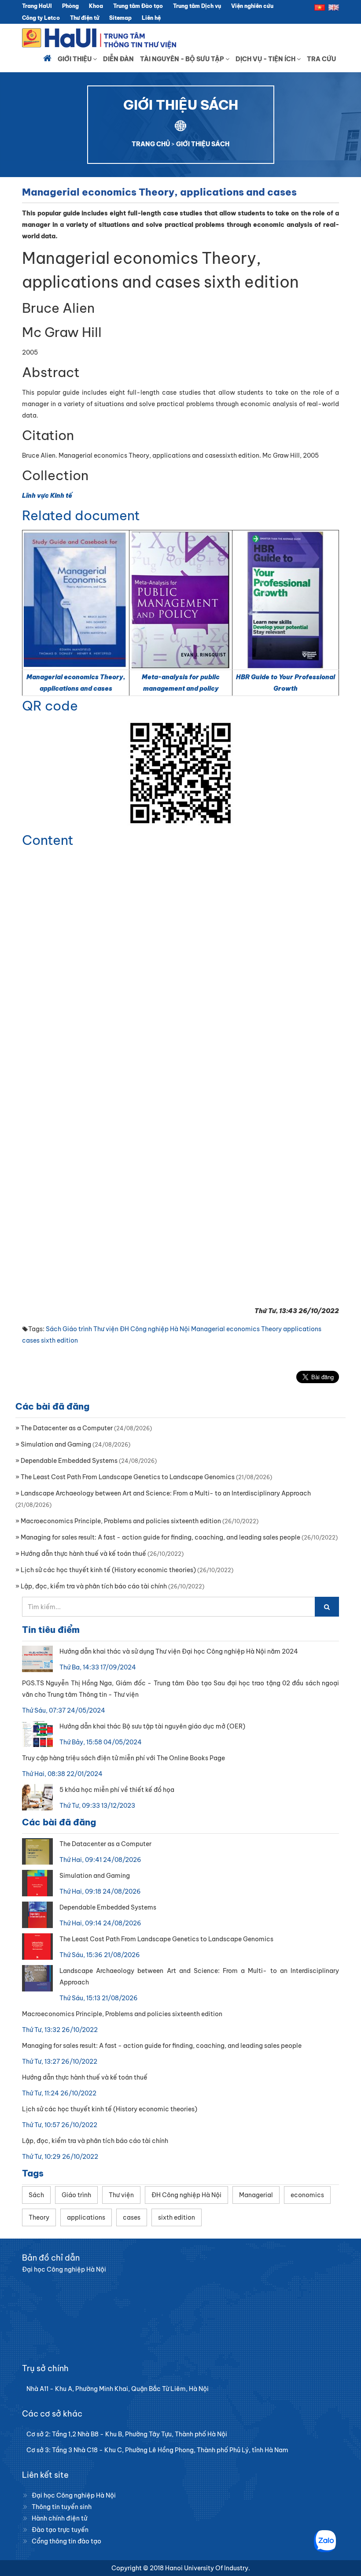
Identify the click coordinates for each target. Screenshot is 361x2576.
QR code (50, 706)
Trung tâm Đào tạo (138, 6)
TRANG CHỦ (151, 144)
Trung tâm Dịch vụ (197, 6)
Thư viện (106, 1329)
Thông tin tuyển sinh (62, 2507)
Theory (271, 1329)
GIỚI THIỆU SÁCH (203, 144)
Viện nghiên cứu (252, 6)
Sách (53, 1329)
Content (48, 840)
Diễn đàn (118, 59)
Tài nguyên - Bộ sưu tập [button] (183, 59)
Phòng (70, 6)
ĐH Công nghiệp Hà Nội (155, 1329)
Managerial (208, 1329)
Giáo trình (77, 1329)
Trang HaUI (37, 6)
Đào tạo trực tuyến (60, 2530)
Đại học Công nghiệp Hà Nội (74, 2495)
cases (31, 1340)
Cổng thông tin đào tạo (66, 2541)
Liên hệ (151, 18)
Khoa (96, 6)
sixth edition (59, 1340)
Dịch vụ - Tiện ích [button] (266, 59)
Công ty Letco (41, 18)
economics (243, 1329)
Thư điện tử (85, 18)
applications (302, 1329)
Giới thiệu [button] (75, 59)
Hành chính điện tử (59, 2518)
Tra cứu (321, 59)
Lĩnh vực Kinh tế (47, 496)
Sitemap (120, 18)
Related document (81, 515)
